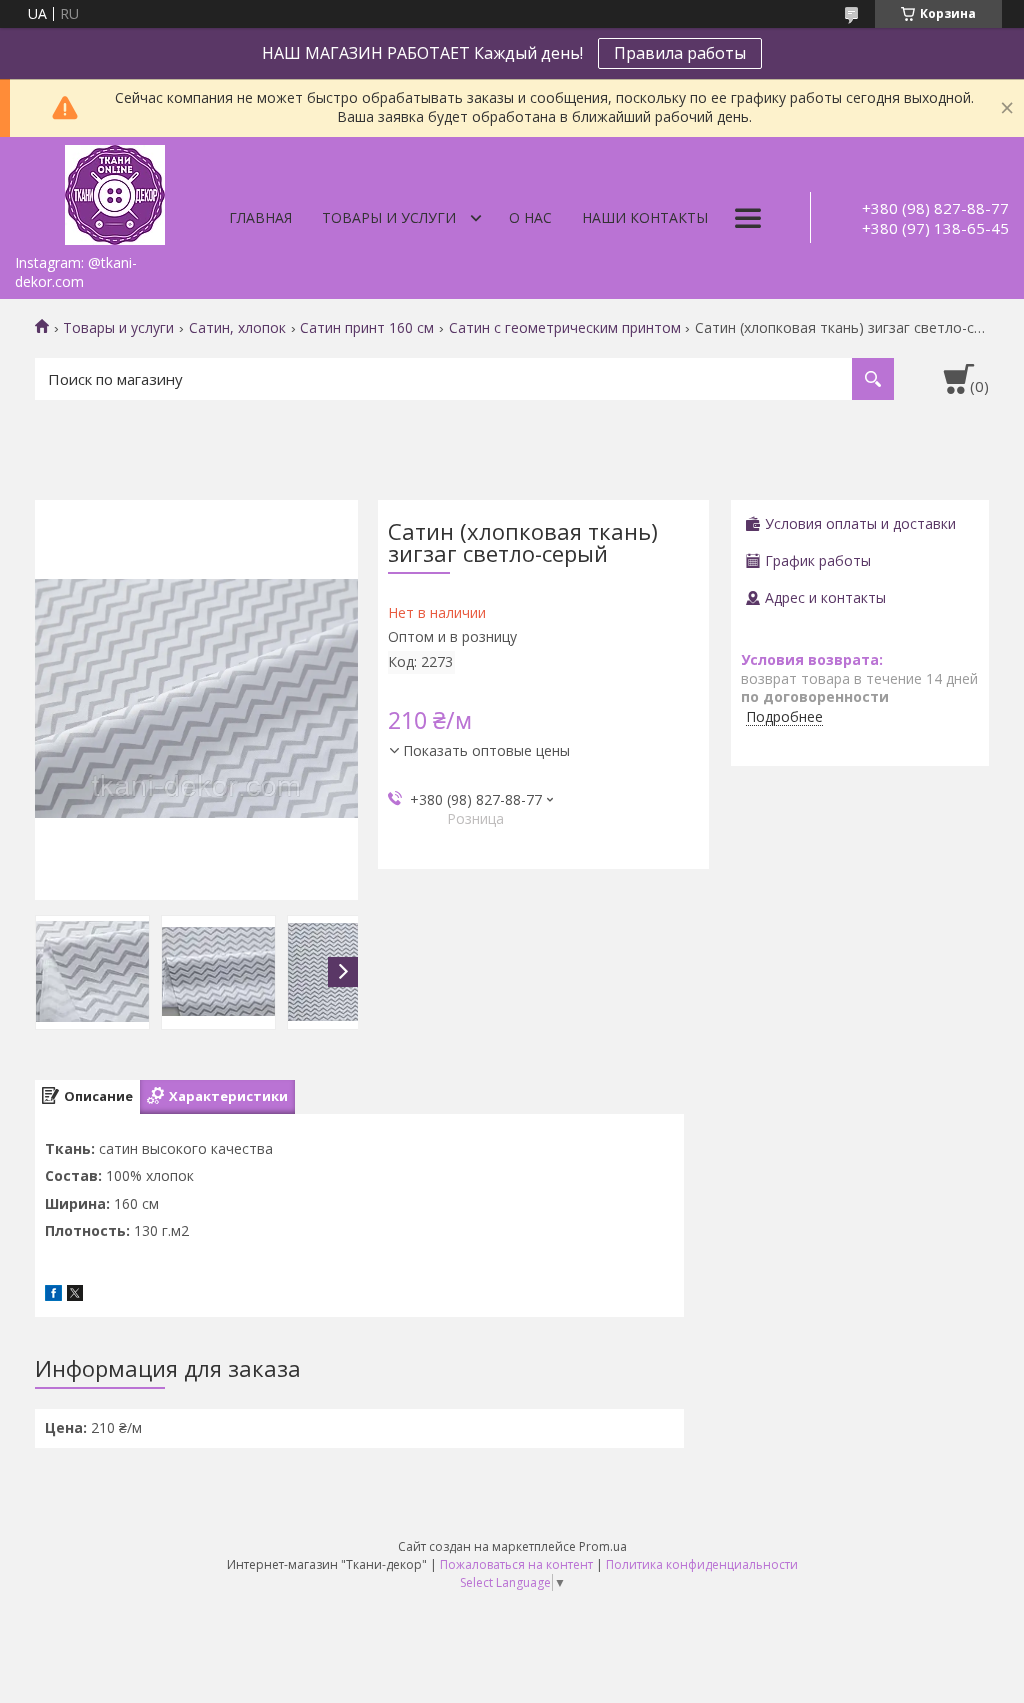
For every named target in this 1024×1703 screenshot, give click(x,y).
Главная (260, 217)
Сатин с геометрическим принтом (565, 328)
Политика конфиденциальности (702, 1564)
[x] (75, 1295)
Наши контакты (645, 217)
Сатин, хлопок (237, 328)
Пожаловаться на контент (516, 1564)
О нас (530, 217)
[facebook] (53, 1295)
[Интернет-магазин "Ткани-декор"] (115, 191)
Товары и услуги (389, 217)
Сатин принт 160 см (367, 328)
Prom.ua (603, 1546)
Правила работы (680, 53)
